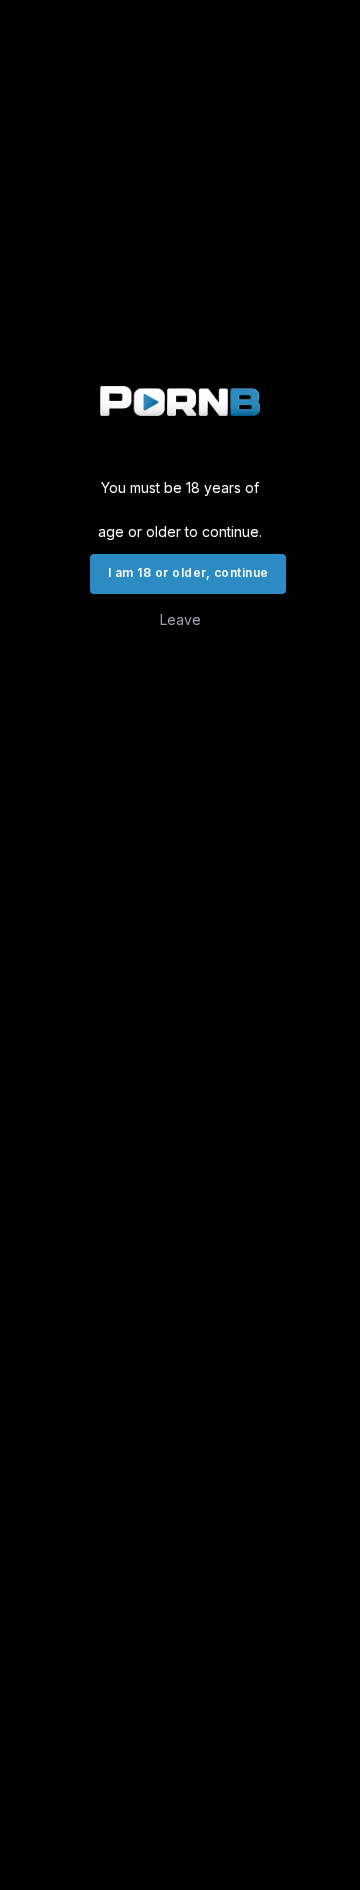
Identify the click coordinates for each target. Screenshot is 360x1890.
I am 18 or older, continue (188, 572)
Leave (180, 619)
